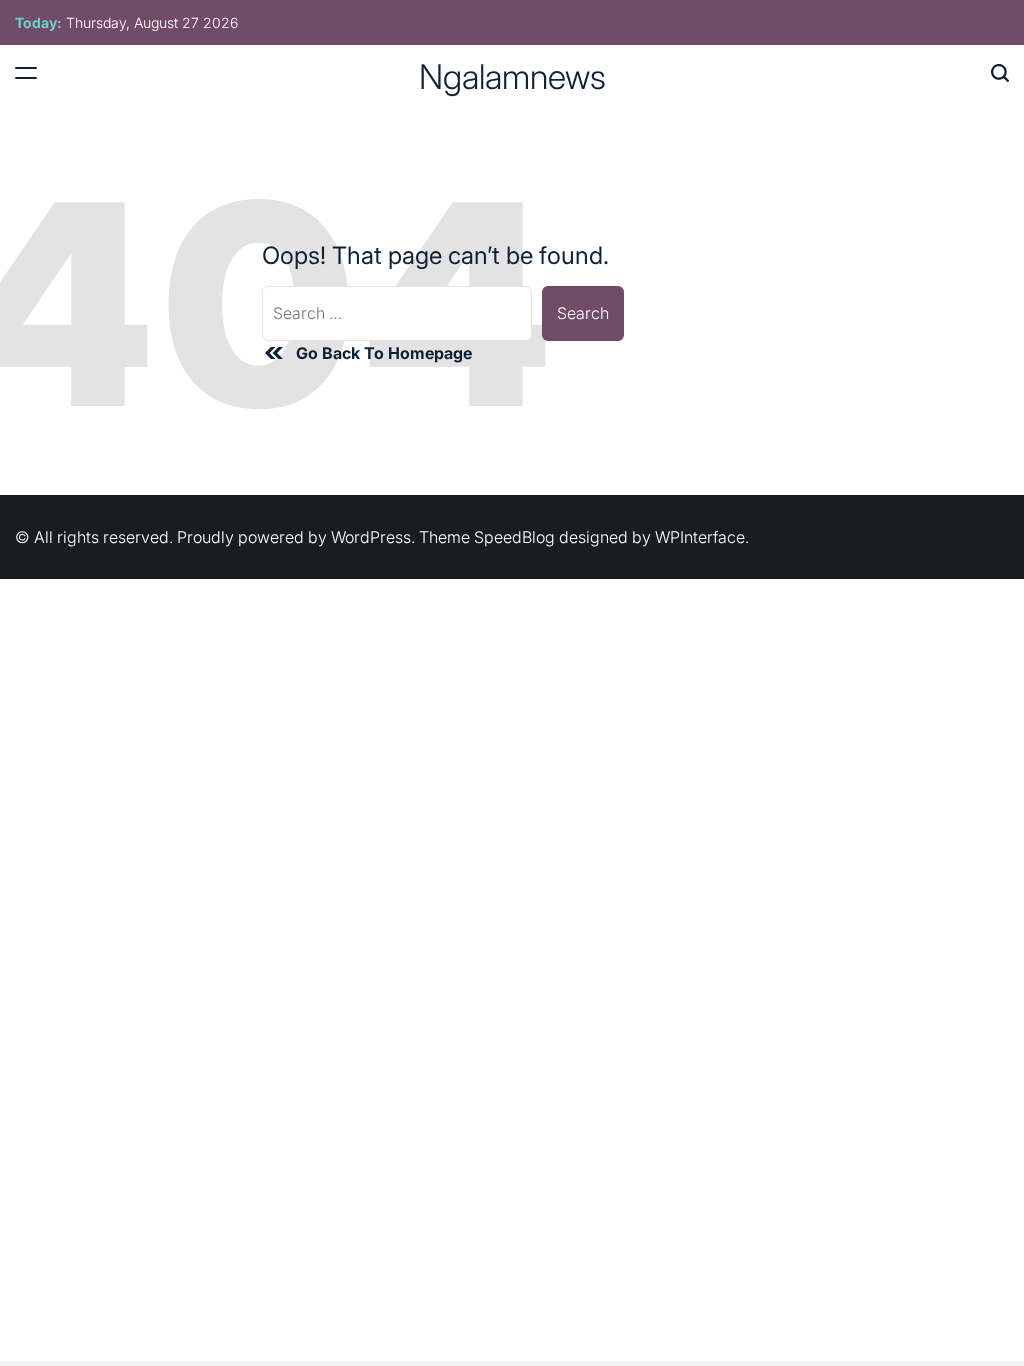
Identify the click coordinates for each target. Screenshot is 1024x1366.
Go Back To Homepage (384, 353)
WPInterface (700, 537)
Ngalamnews (512, 77)
